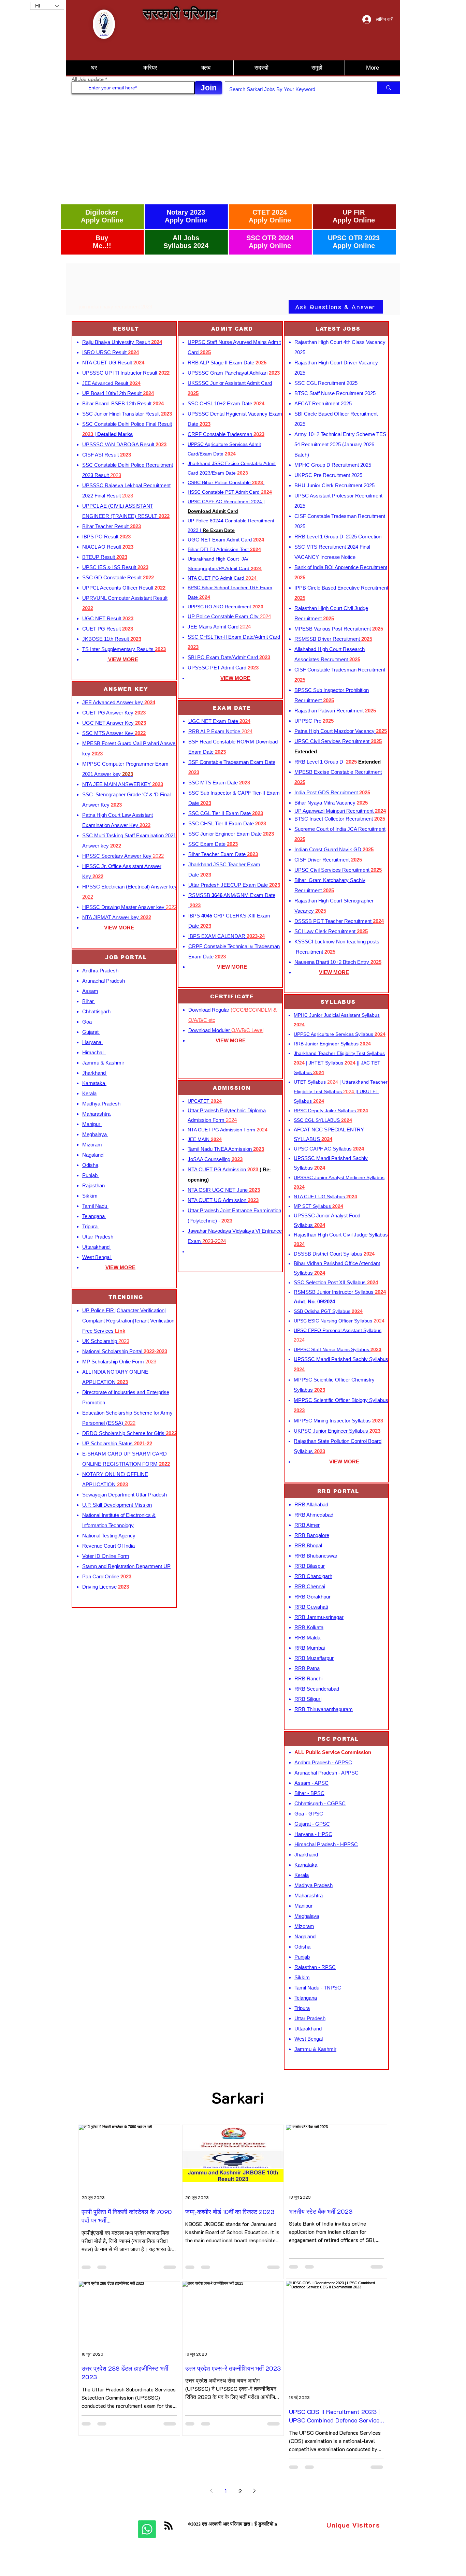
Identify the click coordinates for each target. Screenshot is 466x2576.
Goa (88, 1022)
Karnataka (94, 1083)
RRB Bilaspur (310, 1566)
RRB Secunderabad (317, 1689)
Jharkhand (95, 1073)
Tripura (91, 1226)
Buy (102, 238)
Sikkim (91, 1196)
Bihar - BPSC (309, 1793)
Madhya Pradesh (102, 1104)
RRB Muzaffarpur (314, 1658)
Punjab (91, 1175)
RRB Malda (307, 1638)
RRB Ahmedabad (314, 1515)
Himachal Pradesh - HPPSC (326, 1844)
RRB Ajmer (307, 1525)
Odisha (90, 1165)
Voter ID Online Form (106, 1556)
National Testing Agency (110, 1536)
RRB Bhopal (308, 1545)
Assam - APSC (311, 1783)
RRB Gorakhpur (312, 1597)
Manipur (92, 1124)
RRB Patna (307, 1668)
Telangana (94, 1216)
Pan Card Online (107, 1576)
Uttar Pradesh (98, 1237)
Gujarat (91, 1032)
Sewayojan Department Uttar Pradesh (125, 1495)
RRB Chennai (310, 1586)
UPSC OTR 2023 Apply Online (354, 242)
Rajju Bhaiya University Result (122, 342)
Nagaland (93, 1155)
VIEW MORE (119, 928)
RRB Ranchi (308, 1678)
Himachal (94, 1052)
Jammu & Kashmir (104, 1063)
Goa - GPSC (309, 1814)
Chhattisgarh (96, 1011)
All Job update (88, 79)
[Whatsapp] (147, 2529)
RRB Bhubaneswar (316, 1556)
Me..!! (102, 246)
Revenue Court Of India (108, 1546)
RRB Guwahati (311, 1607)
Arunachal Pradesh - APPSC (326, 1773)
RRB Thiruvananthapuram (324, 1709)
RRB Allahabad (311, 1504)
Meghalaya (95, 1134)
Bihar (89, 1001)
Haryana (92, 1042)
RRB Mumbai (310, 1648)
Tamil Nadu (95, 1206)
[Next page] (254, 2491)
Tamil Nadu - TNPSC (318, 1988)
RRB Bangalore (312, 1535)
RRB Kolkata (309, 1627)
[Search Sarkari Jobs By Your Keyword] (388, 88)
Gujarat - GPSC (312, 1824)
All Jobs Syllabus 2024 (186, 242)
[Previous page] (212, 2491)
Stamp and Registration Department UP (126, 1566)
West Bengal (97, 1257)
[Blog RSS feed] (169, 2526)
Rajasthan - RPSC (315, 1967)
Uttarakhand (97, 1247)
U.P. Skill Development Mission (117, 1505)
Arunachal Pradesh (104, 981)
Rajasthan (93, 1185)
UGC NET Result (108, 618)
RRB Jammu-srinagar (319, 1617)
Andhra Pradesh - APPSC (323, 1762)
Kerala (89, 1093)
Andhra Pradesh (100, 971)
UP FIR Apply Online (354, 216)
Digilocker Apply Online (102, 216)
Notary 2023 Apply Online (186, 216)
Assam (90, 991)
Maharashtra (96, 1114)
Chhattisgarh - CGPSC (320, 1803)
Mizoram (93, 1145)
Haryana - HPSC (313, 1834)
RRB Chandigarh (313, 1576)
